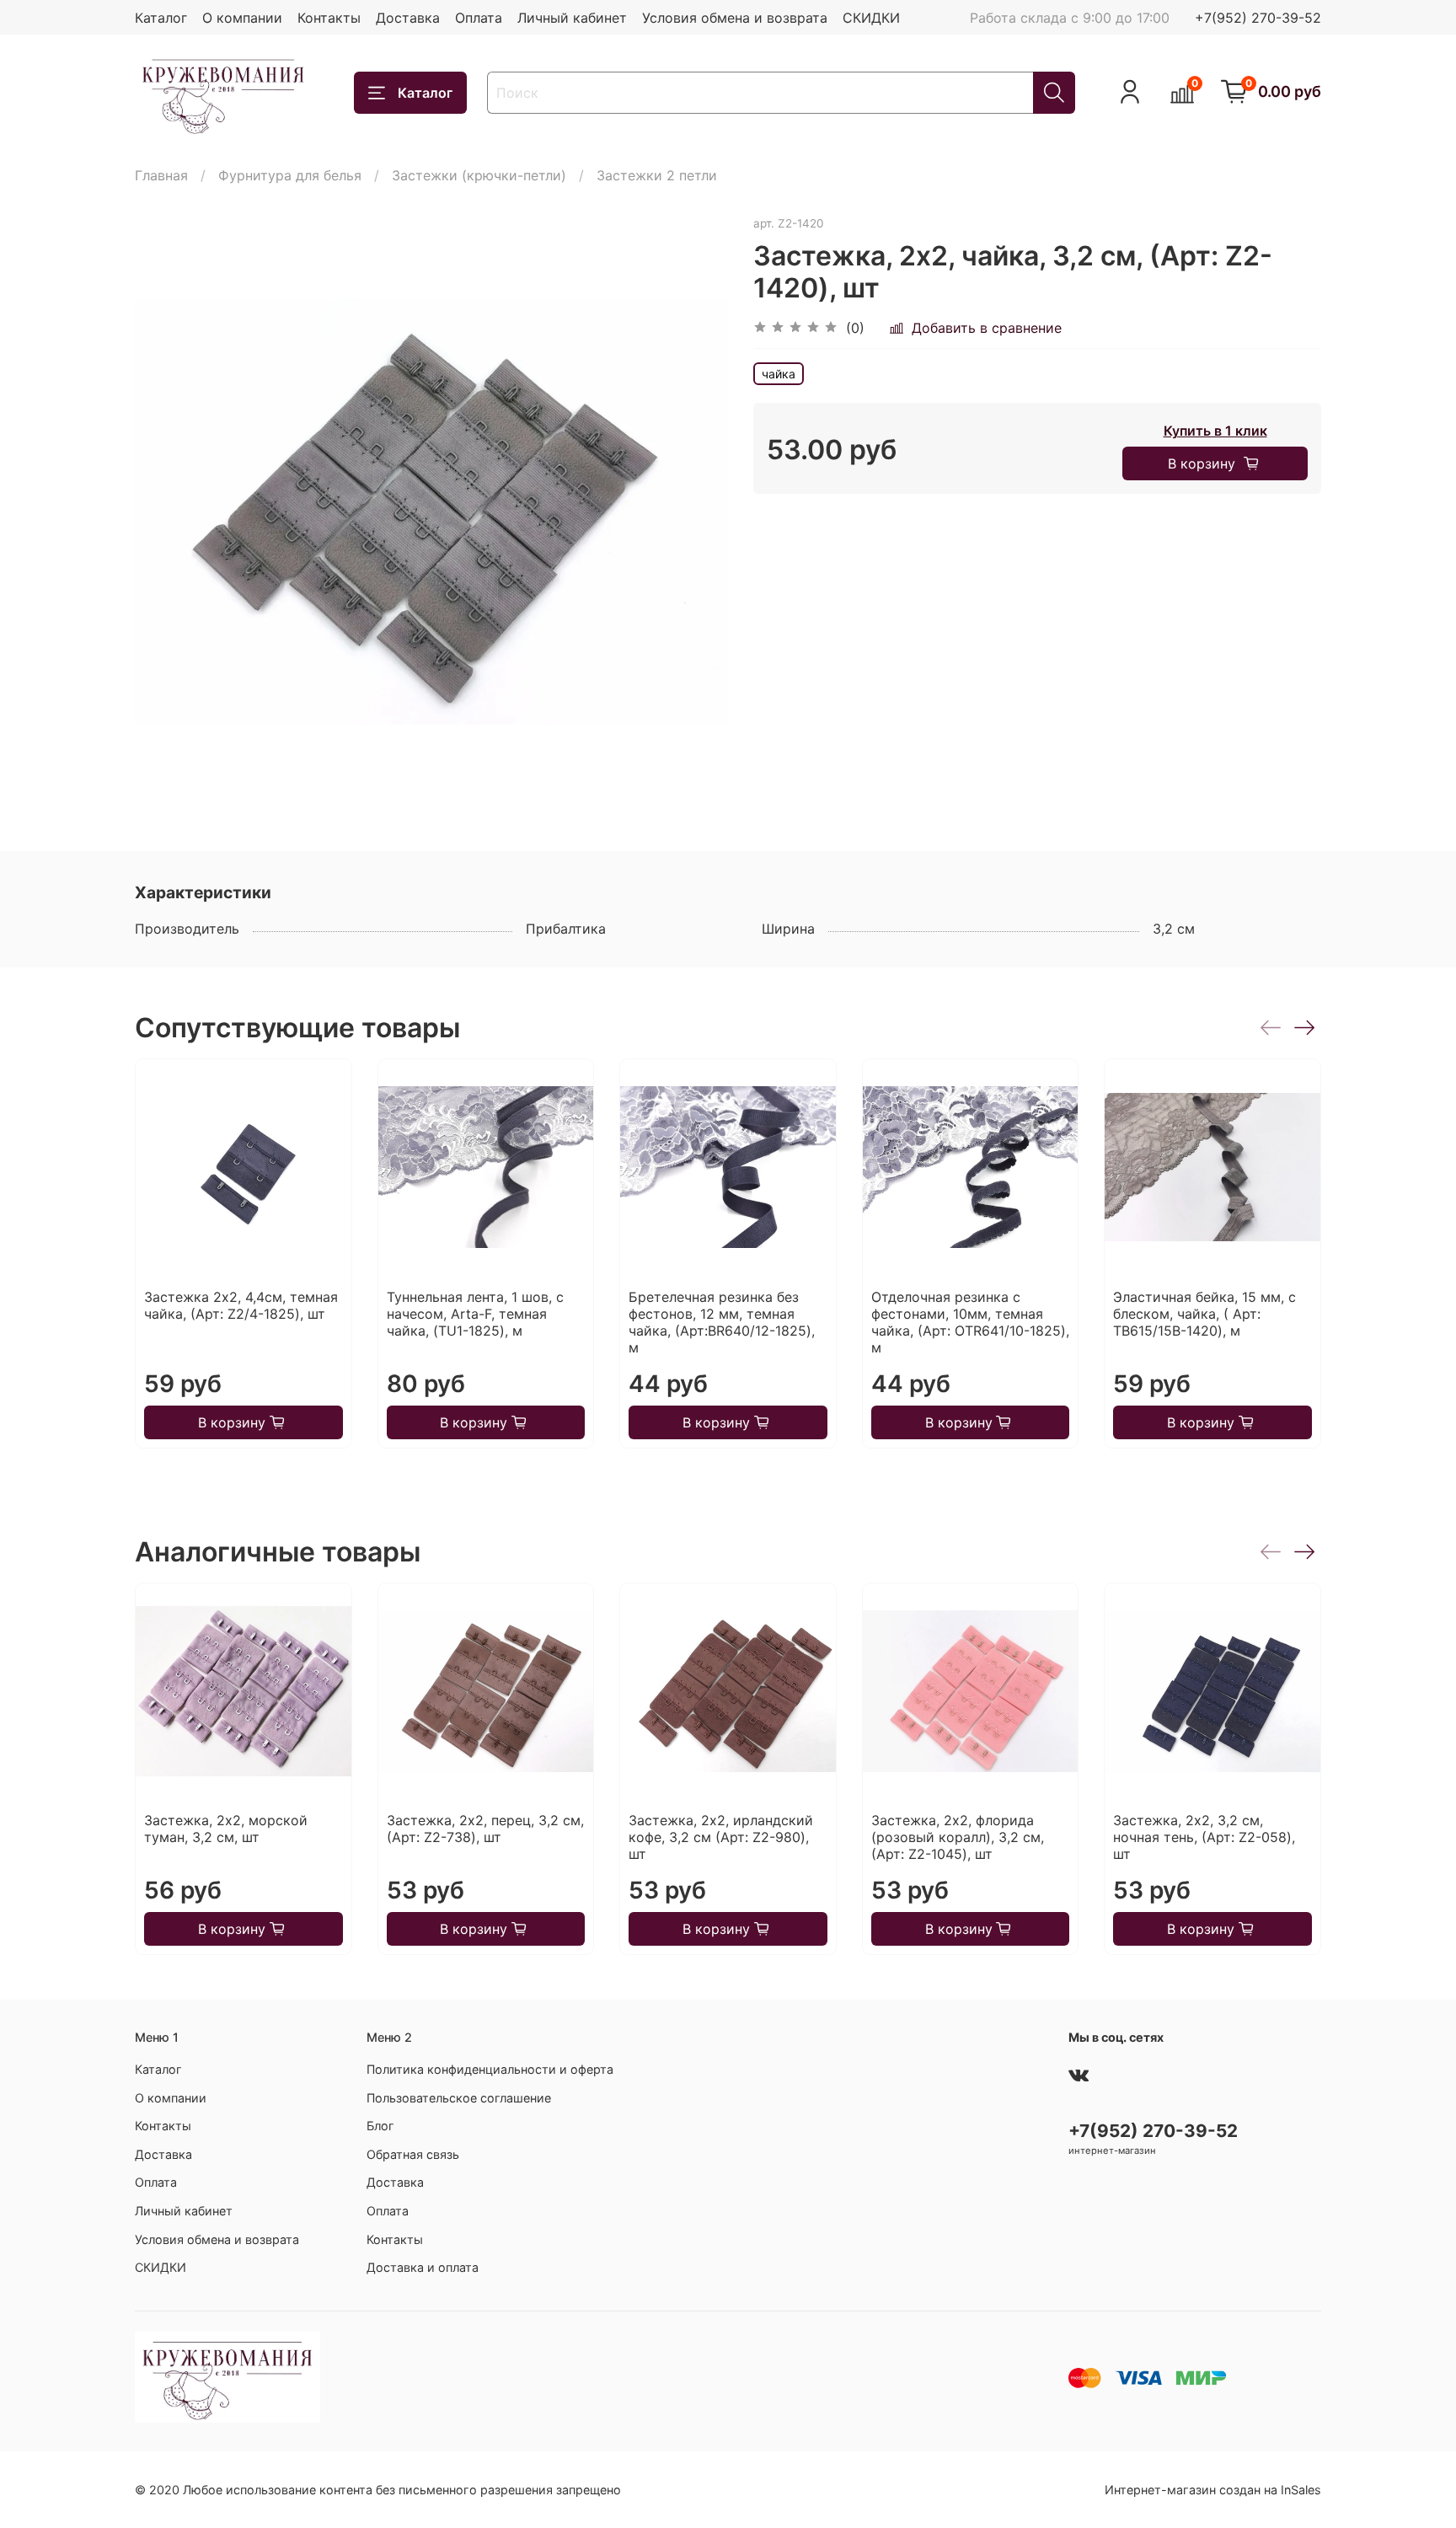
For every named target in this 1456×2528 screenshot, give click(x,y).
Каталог (161, 18)
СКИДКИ (871, 18)
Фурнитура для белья (290, 175)
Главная (161, 175)
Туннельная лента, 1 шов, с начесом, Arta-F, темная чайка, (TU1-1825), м (475, 1314)
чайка (779, 374)
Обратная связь (413, 2154)
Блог (380, 2126)
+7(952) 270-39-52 (1258, 18)
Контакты (329, 18)
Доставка (408, 18)
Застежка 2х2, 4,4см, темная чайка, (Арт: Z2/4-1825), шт (241, 1305)
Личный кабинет (572, 18)
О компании (242, 18)
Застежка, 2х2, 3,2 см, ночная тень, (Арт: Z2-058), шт (1204, 1838)
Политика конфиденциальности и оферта (490, 2069)
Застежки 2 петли (657, 175)
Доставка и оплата (423, 2267)
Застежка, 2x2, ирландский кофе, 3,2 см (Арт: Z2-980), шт (721, 1838)
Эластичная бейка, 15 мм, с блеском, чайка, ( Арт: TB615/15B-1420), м (1204, 1314)
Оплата (479, 18)
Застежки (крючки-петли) (479, 175)
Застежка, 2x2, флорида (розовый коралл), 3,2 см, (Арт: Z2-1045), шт (958, 1838)
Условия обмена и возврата (735, 18)
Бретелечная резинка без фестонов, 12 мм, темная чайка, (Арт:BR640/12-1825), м (722, 1322)
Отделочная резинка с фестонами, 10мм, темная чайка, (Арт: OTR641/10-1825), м (970, 1322)
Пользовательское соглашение (459, 2098)
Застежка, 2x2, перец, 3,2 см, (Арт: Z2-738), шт (485, 1829)
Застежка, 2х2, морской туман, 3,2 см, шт (226, 1829)
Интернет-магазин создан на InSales (1213, 2490)
